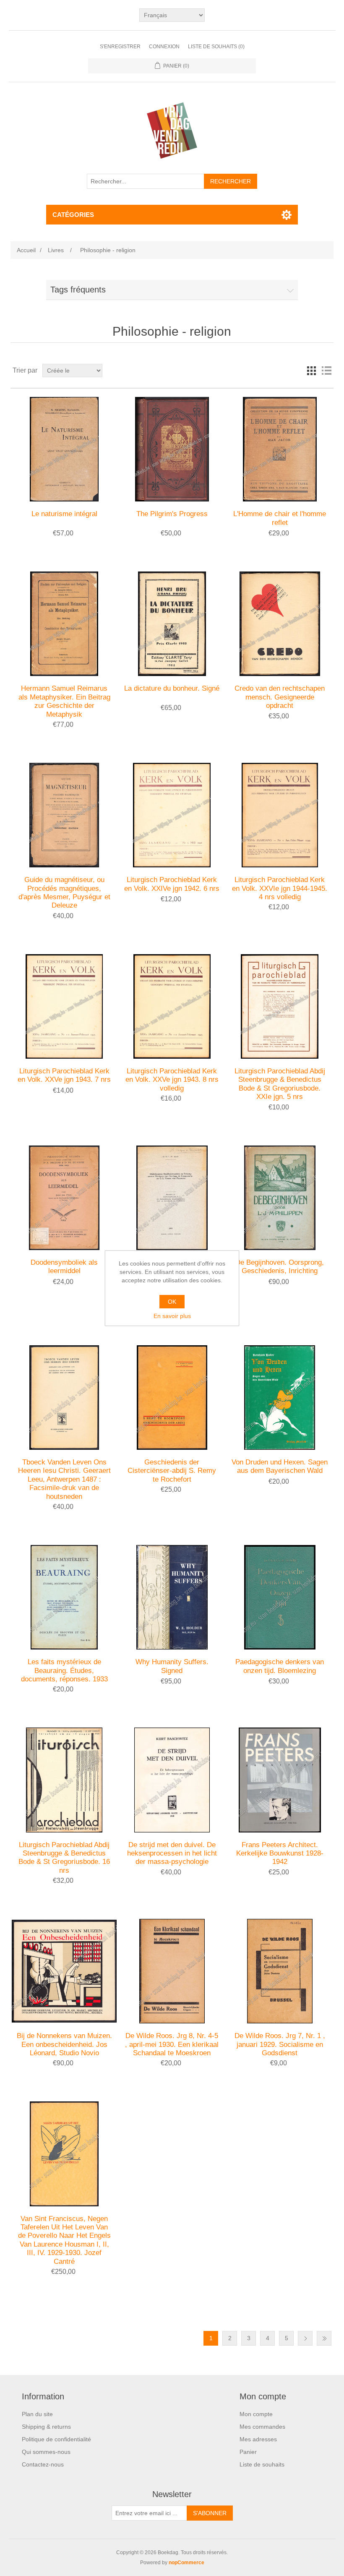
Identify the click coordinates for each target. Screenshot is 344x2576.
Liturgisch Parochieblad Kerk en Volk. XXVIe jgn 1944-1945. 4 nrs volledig (280, 888)
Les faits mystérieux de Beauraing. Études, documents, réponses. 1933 (64, 1670)
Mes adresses (258, 2439)
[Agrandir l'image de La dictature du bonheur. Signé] (172, 624)
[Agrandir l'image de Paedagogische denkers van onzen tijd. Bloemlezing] (280, 1597)
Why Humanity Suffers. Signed (172, 1666)
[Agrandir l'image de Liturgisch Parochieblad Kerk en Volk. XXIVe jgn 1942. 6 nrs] (172, 815)
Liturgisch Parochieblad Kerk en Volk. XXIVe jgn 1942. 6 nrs (172, 884)
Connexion (164, 47)
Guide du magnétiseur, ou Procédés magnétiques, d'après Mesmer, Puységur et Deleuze (64, 893)
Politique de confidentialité (56, 2439)
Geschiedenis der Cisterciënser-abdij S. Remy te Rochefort (172, 1471)
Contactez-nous (43, 2464)
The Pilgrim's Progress (172, 514)
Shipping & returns (46, 2427)
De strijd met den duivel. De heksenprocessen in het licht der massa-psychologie (172, 1853)
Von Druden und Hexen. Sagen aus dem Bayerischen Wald (280, 1466)
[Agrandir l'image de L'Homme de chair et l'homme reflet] (280, 449)
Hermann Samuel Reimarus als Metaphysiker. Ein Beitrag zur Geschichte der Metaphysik (64, 701)
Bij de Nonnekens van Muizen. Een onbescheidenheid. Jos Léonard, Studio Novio (64, 2044)
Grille (311, 371)
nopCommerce (186, 2563)
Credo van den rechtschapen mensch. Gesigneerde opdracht (280, 697)
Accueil (26, 250)
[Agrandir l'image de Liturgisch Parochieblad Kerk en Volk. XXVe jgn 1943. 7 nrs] (64, 1006)
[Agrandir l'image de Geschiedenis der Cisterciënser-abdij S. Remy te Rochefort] (172, 1398)
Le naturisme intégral (64, 514)
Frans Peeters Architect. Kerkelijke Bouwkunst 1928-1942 (280, 1853)
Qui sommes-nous (46, 2452)
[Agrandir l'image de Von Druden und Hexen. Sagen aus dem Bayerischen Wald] (280, 1398)
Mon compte (256, 2414)
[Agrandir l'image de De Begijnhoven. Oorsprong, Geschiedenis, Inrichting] (280, 1198)
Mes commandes (262, 2427)
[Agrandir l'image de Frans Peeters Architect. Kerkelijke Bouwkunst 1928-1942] (280, 1780)
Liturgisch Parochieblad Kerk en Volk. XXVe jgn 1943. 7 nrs (64, 1075)
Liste (326, 371)
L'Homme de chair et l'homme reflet (280, 518)
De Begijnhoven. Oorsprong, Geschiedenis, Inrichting (280, 1267)
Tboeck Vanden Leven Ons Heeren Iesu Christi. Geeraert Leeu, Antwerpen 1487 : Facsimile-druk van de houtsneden (64, 1479)
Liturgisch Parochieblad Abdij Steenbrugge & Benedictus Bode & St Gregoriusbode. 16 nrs (64, 1858)
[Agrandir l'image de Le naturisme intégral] (64, 449)
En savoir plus (172, 1316)
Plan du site (37, 2414)
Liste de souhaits (262, 2464)
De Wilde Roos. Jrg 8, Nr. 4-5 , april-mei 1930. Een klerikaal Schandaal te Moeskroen (172, 2044)
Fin (324, 2338)
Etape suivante (305, 2338)
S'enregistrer (120, 47)
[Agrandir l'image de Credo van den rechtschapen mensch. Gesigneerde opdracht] (280, 624)
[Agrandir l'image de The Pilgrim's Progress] (172, 449)
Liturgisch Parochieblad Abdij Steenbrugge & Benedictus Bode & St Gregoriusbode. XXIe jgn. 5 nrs (280, 1084)
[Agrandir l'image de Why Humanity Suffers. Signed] (172, 1597)
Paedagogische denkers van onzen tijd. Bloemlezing (280, 1666)
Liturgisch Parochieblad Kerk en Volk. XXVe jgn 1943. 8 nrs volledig (172, 1080)
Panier (248, 2452)
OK (172, 1302)
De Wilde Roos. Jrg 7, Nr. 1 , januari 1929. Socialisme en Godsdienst (280, 2044)
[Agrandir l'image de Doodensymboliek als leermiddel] (64, 1198)
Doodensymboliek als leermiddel (64, 1267)
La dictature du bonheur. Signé (172, 688)
